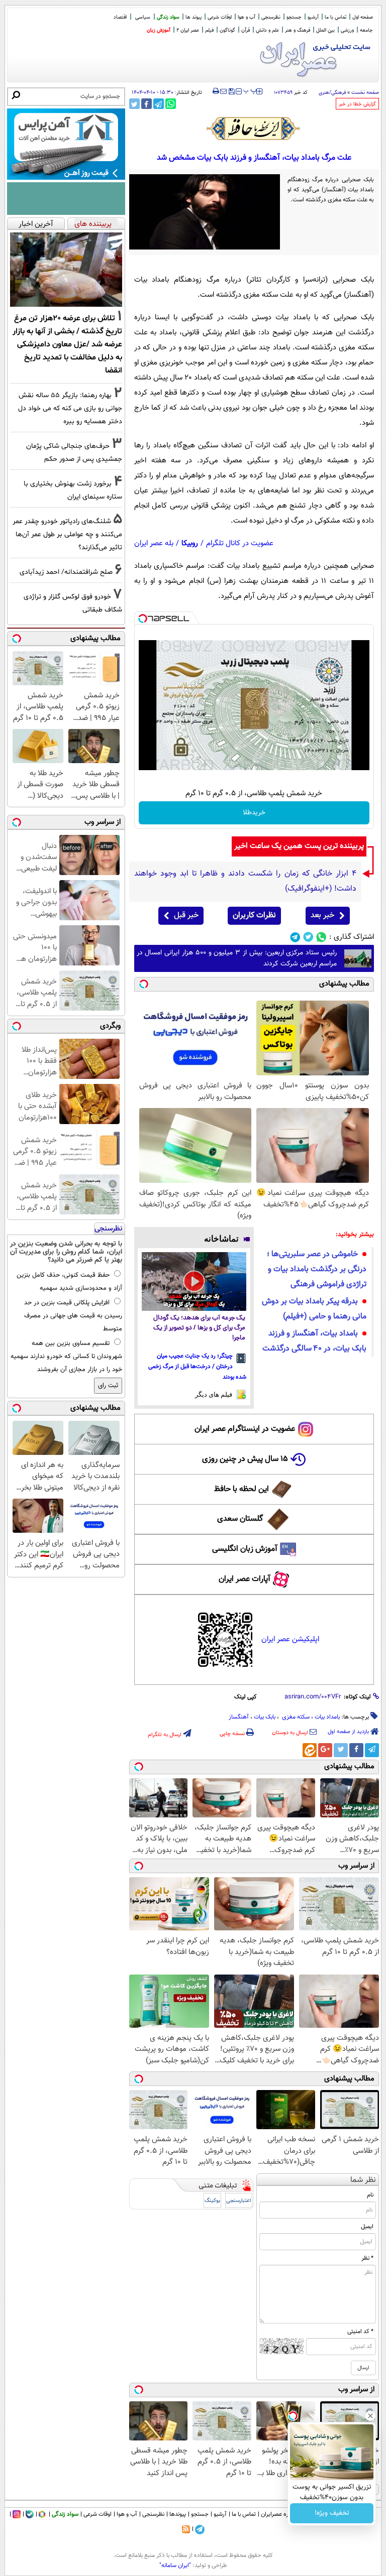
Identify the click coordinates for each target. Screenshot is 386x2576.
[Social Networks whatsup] (321, 937)
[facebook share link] (147, 104)
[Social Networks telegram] (295, 937)
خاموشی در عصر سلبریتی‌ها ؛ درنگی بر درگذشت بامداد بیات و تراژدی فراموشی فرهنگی (317, 1269)
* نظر (367, 2258)
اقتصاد (120, 17)
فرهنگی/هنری (332, 93)
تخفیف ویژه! (332, 2513)
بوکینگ (212, 2201)
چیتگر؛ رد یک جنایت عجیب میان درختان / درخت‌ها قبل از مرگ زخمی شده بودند (197, 1367)
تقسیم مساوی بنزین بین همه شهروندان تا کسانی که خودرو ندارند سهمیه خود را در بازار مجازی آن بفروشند (66, 1357)
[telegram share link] (159, 104)
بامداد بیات (327, 1717)
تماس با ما (335, 17)
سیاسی (143, 17)
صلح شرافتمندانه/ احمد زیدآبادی (66, 572)
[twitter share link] (134, 104)
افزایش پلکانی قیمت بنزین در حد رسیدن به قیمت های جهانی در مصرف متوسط (73, 1316)
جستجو (294, 17)
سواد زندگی (168, 17)
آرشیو (313, 17)
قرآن (246, 30)
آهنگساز (239, 1717)
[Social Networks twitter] (308, 937)
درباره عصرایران (279, 2514)
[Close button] (370, 2416)
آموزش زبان (159, 30)
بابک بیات (265, 1717)
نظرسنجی (271, 17)
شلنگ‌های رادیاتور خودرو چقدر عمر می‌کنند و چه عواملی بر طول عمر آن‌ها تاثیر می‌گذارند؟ (67, 534)
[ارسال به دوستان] (223, 91)
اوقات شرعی (220, 17)
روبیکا (190, 543)
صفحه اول (363, 17)
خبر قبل (186, 915)
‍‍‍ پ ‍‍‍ (250, 90)
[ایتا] (310, 1750)
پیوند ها (194, 17)
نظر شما (363, 2180)
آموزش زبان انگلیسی (245, 1549)
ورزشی (347, 30)
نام (370, 2195)
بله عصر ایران (154, 543)
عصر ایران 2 (188, 30)
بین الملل (325, 30)
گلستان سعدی (240, 1519)
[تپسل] (143, 619)
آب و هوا (247, 17)
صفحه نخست (365, 93)
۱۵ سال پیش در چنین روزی (245, 1459)
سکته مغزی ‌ (295, 1717)
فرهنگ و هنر (298, 30)
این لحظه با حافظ (242, 1489)
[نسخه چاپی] (216, 91)
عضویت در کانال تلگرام (240, 543)
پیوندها (178, 2514)
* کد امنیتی (360, 2332)
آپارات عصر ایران (245, 1579)
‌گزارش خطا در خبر (357, 104)
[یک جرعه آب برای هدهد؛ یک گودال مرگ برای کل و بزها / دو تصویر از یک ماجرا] (194, 1281)
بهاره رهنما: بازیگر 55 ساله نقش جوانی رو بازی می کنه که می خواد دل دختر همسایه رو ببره (70, 408)
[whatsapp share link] (171, 104)
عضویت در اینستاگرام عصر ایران (245, 1429)
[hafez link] (254, 129)
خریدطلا (254, 813)
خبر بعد (322, 915)
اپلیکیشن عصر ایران (290, 1639)
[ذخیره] (231, 92)
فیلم (209, 30)
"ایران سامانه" (175, 2565)
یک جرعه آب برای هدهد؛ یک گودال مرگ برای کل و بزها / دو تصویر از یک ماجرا (199, 1328)
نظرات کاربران (254, 915)
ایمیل (367, 2227)
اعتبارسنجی (239, 2201)
